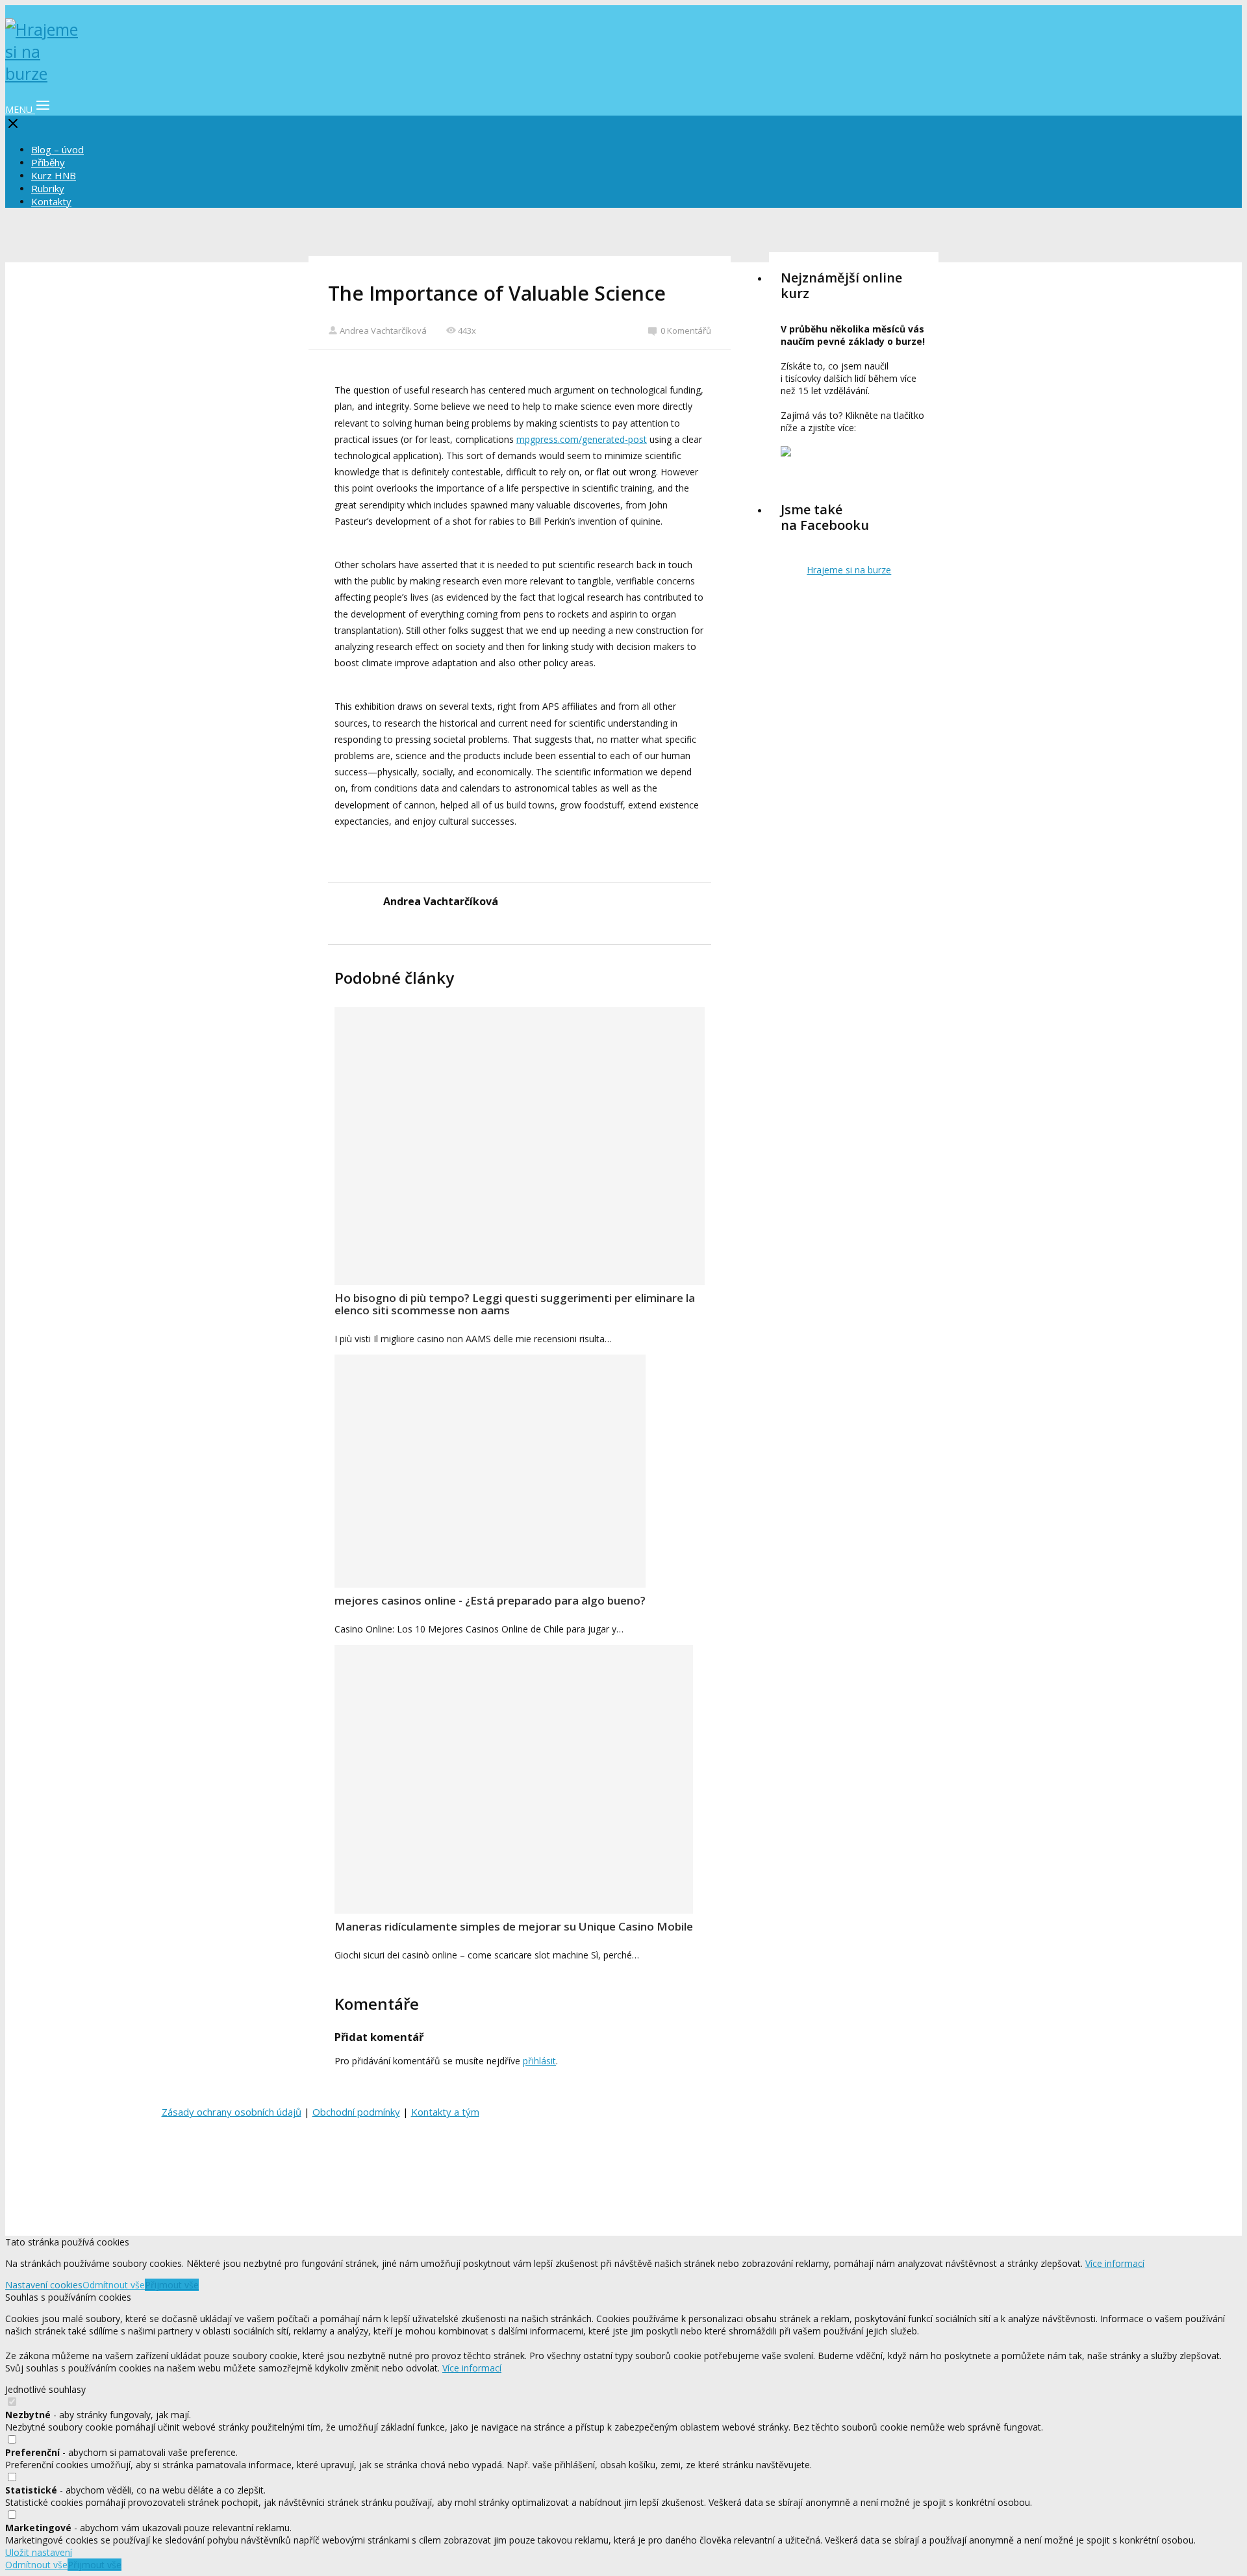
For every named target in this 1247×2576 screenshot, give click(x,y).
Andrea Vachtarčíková (383, 331)
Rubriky (48, 188)
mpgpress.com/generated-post (582, 439)
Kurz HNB (54, 175)
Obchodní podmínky (356, 2112)
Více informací (1115, 2263)
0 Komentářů (686, 331)
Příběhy (48, 162)
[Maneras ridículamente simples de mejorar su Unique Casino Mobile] (514, 1779)
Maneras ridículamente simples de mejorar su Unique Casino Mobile (514, 1926)
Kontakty (51, 201)
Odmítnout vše (114, 2285)
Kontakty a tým (445, 2112)
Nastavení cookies (44, 2285)
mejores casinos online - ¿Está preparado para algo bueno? (490, 1600)
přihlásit (539, 2061)
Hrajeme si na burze (849, 570)
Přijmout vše (172, 2285)
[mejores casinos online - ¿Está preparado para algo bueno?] (490, 1471)
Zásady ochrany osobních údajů (232, 2112)
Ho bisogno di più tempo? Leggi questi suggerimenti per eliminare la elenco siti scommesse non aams (515, 1304)
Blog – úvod (57, 149)
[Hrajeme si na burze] (44, 73)
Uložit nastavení (39, 2552)
